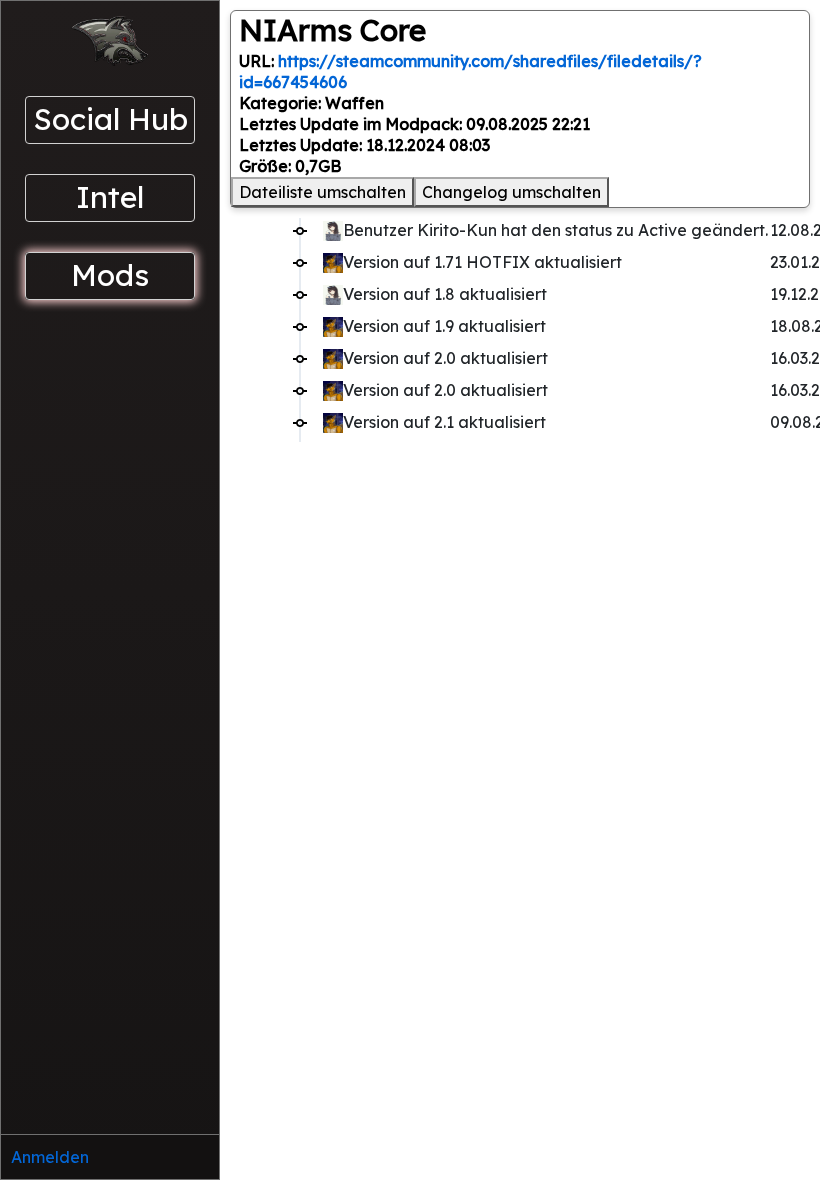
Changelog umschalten (511, 192)
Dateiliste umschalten (322, 192)
